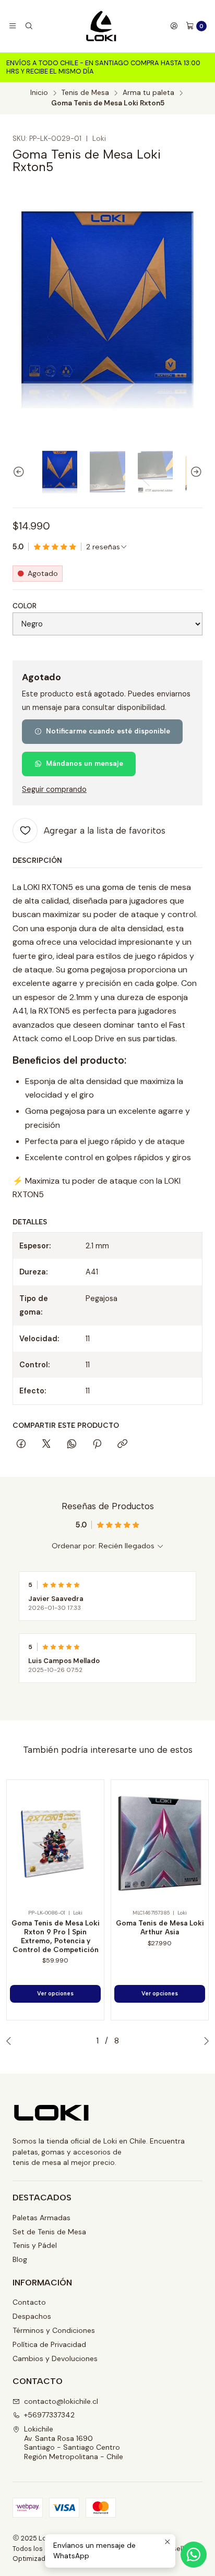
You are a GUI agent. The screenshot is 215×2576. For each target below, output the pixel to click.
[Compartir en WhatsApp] (72, 1445)
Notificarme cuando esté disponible (108, 731)
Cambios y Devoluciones (55, 2358)
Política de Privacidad (49, 2344)
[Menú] (13, 26)
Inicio (39, 93)
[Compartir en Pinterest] (97, 1445)
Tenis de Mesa (85, 93)
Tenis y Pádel (35, 2245)
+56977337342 (49, 2415)
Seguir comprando (54, 789)
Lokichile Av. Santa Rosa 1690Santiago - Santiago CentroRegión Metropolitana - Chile (74, 2443)
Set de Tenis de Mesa (49, 2232)
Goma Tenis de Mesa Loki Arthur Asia (160, 1927)
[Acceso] (174, 26)
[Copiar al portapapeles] (122, 1445)
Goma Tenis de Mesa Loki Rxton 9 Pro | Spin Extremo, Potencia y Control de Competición (56, 1936)
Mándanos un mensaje (85, 763)
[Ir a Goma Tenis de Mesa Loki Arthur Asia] (160, 1844)
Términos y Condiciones (54, 2330)
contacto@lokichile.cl (61, 2401)
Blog (20, 2259)
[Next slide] (195, 472)
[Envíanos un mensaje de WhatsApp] (194, 2555)
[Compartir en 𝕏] (46, 1445)
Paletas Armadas (41, 2218)
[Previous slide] (20, 472)
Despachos (32, 2316)
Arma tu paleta (148, 93)
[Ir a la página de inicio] (101, 26)
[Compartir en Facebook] (21, 1445)
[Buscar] (28, 26)
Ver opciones (55, 1994)
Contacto (29, 2302)
